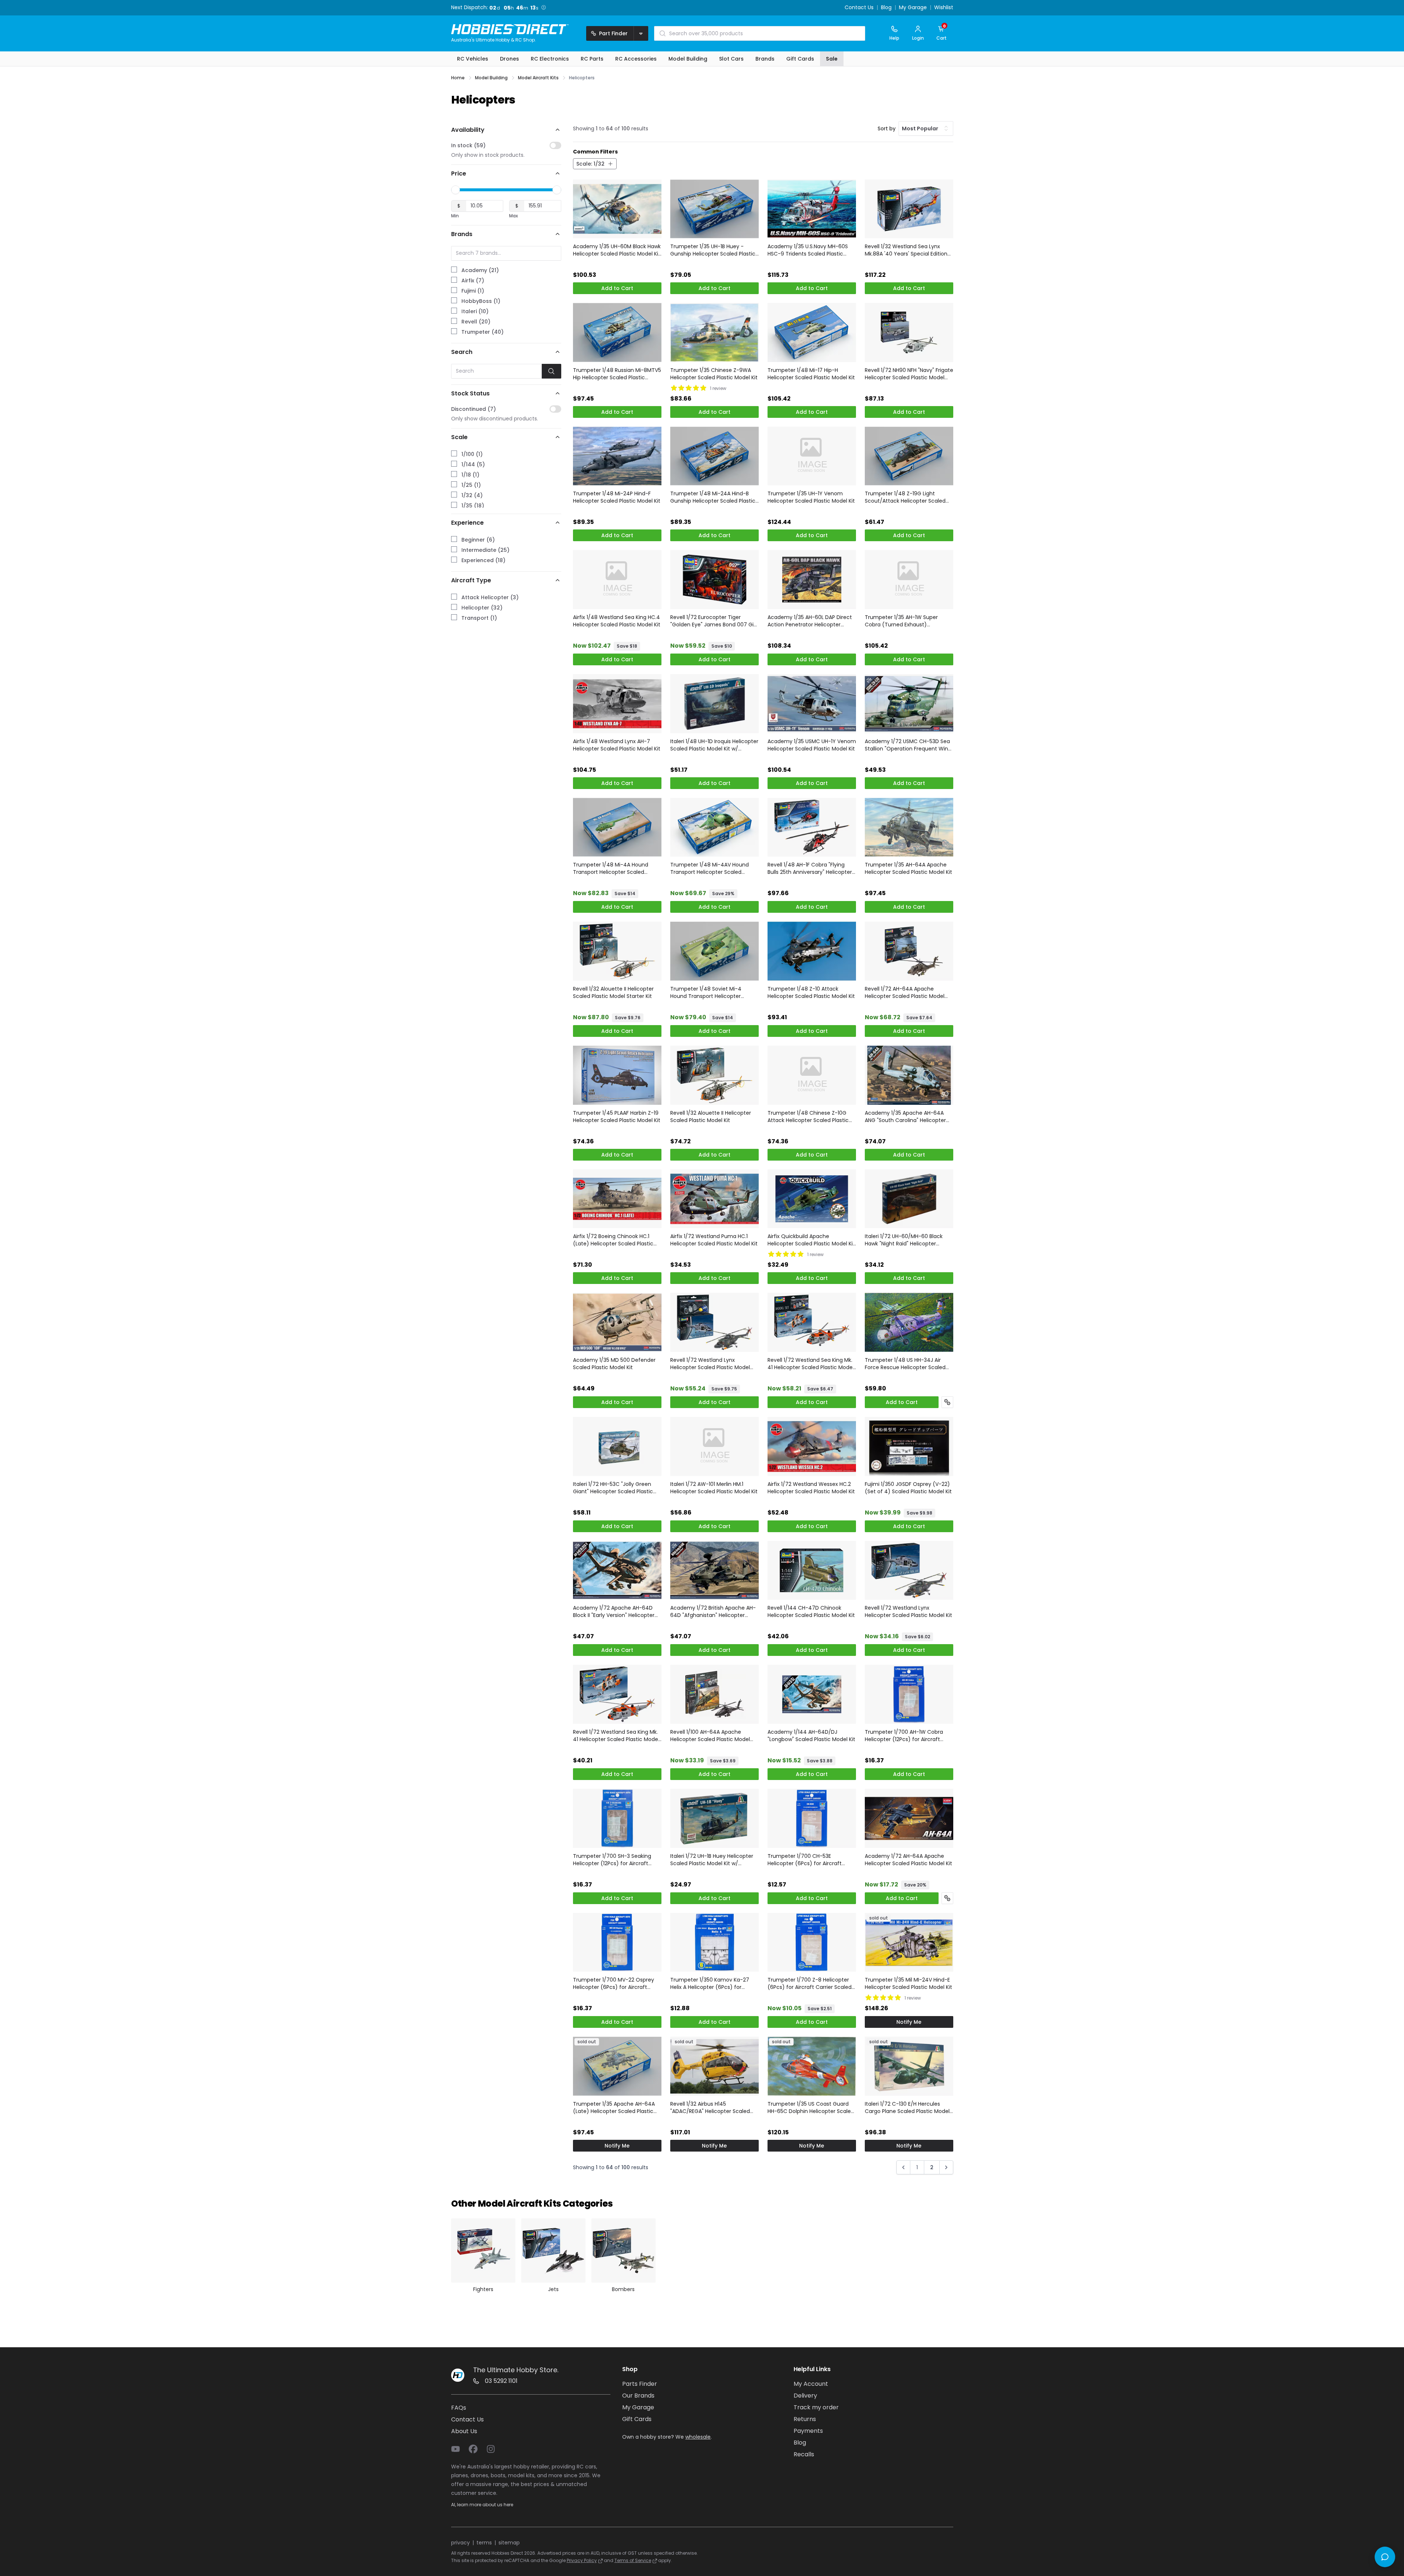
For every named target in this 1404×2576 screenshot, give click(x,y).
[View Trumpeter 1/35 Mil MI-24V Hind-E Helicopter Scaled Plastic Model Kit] (909, 1942)
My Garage (913, 8)
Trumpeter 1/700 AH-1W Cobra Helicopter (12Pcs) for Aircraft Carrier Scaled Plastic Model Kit (904, 1736)
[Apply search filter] (552, 371)
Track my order (816, 2407)
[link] (903, 2169)
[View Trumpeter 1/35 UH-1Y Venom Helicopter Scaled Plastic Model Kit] (812, 456)
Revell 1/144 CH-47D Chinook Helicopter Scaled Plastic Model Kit (811, 1611)
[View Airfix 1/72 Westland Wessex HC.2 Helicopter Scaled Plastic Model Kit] (812, 1446)
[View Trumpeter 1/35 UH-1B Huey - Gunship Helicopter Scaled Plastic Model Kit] (714, 209)
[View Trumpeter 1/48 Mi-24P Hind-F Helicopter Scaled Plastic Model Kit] (617, 456)
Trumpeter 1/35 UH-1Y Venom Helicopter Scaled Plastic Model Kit (811, 497)
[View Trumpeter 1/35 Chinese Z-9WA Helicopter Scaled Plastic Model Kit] (714, 332)
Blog (886, 8)
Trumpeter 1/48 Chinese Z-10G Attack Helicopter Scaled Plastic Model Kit (808, 1117)
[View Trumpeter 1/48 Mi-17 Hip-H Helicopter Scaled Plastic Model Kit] (812, 332)
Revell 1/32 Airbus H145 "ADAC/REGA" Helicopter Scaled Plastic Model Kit (710, 2108)
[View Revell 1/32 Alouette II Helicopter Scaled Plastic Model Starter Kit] (617, 951)
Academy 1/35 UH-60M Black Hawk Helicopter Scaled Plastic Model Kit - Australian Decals (617, 250)
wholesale (698, 2437)
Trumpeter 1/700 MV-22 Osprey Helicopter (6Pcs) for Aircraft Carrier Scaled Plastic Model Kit (614, 1983)
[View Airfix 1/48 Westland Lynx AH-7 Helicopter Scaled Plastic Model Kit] (617, 704)
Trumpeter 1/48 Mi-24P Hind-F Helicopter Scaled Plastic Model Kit (617, 497)
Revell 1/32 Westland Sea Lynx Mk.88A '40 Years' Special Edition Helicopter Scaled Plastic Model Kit (908, 250)
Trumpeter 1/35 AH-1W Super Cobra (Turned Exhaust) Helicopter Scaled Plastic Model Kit (908, 621)
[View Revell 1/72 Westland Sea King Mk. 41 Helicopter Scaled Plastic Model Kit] (617, 1694)
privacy (460, 2543)
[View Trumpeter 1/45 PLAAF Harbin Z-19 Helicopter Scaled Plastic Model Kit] (617, 1075)
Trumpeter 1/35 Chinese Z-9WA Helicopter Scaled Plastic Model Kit (714, 374)
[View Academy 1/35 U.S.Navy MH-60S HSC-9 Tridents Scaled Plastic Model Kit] (812, 209)
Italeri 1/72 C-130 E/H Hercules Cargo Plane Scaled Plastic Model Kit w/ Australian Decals (907, 2108)
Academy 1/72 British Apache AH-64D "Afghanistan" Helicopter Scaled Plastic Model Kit (713, 1611)
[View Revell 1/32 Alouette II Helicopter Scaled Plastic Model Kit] (714, 1075)
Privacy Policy (582, 2560)
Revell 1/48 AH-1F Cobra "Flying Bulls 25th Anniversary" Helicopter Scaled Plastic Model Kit (810, 868)
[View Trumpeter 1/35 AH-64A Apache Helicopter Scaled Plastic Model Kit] (909, 827)
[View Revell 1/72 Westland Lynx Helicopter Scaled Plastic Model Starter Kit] (714, 1322)
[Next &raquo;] (946, 2167)
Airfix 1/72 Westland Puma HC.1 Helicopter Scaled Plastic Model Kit (714, 1240)
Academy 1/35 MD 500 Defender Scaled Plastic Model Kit (614, 1364)
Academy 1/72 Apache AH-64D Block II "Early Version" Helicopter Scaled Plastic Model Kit (614, 1611)
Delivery (805, 2396)
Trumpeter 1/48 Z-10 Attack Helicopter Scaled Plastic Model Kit (811, 992)
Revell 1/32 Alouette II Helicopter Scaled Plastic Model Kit (711, 1117)
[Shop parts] (947, 1402)
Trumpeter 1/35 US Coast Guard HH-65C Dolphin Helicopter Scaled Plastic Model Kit (811, 2108)
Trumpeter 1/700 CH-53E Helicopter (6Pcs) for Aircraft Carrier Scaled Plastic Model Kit (807, 1860)
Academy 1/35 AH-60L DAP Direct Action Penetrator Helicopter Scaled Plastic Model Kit (810, 621)
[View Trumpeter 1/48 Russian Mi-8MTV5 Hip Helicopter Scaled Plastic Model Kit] (617, 332)
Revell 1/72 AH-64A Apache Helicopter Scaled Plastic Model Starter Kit (905, 992)
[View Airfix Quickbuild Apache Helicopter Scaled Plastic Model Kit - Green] (812, 1199)
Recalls (804, 2454)
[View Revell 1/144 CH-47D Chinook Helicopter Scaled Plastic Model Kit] (812, 1571)
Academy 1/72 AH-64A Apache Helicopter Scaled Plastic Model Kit (908, 1860)
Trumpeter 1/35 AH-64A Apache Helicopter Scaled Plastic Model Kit (908, 868)
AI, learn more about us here (482, 2505)
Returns (805, 2419)
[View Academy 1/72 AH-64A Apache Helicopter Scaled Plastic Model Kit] (909, 1818)
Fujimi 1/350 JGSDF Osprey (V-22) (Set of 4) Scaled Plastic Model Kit (908, 1488)
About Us (464, 2431)
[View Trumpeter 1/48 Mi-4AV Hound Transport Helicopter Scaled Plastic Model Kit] (714, 827)
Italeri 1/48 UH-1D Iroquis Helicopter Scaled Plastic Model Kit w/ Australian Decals (714, 745)
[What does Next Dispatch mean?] (545, 7)
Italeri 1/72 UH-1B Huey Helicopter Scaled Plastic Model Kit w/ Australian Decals (712, 1860)
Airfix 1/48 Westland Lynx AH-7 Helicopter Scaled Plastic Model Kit (617, 745)
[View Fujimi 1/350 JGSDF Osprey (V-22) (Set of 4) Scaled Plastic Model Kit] (909, 1446)
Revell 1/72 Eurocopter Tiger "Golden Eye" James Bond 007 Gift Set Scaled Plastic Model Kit (714, 621)
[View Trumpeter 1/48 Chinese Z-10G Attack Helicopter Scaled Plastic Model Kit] (812, 1075)
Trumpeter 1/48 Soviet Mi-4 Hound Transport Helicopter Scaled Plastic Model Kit (706, 992)
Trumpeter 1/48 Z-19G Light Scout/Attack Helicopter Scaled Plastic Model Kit (905, 497)
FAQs (459, 2408)
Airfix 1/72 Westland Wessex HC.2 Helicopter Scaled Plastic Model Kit (811, 1488)
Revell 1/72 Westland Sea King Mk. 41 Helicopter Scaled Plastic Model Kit (616, 1736)
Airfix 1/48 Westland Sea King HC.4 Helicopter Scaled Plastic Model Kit (617, 621)
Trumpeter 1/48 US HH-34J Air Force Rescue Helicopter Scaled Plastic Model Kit (905, 1364)
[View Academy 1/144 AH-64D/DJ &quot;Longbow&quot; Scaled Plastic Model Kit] (812, 1694)
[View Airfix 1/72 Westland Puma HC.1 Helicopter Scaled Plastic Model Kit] (714, 1199)
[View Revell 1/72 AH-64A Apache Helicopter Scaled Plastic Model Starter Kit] (909, 951)
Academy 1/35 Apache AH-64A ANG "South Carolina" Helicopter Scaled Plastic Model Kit (905, 1117)
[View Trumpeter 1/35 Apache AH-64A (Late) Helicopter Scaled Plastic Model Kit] (617, 2066)
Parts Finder (640, 2384)
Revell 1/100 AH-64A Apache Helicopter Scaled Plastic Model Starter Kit (710, 1736)
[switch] (555, 145)
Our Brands (638, 2396)
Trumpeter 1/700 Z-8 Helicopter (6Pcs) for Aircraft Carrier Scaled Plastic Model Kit (810, 1983)
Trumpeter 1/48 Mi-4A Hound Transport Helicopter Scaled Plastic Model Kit (611, 868)
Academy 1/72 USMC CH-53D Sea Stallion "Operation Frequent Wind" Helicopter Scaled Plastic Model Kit (909, 745)
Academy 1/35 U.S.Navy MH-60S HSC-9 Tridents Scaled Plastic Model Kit (808, 250)
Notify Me (909, 2022)
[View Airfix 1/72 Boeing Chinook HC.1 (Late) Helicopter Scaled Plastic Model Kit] (617, 1199)
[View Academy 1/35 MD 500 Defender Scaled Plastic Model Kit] (617, 1322)
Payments (808, 2431)
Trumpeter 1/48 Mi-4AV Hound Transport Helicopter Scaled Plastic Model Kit (710, 868)
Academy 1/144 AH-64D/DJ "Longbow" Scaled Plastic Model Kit (811, 1736)
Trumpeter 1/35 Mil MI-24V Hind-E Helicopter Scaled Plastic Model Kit (908, 1983)
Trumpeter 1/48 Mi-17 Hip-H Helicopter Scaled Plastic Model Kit (811, 374)
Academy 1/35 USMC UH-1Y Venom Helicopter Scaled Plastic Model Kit (812, 745)
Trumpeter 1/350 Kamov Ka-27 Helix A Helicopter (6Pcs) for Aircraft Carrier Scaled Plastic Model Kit (710, 1983)
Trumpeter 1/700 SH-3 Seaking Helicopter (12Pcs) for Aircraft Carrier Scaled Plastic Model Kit (612, 1860)
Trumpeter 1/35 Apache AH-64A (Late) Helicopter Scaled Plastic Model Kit (614, 2108)
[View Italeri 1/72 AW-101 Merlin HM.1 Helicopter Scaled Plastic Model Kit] (714, 1446)
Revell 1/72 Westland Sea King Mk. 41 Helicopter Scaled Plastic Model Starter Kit (811, 1364)
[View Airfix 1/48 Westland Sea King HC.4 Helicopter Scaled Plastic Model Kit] (617, 580)
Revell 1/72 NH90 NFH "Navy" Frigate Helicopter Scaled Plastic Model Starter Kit (909, 374)
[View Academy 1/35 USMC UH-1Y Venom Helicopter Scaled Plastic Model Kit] (812, 704)
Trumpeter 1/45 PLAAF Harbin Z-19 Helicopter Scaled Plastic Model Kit (617, 1117)
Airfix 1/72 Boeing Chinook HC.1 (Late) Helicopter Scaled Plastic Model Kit (613, 1240)
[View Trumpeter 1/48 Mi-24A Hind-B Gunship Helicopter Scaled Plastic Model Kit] (714, 456)
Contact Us (859, 8)
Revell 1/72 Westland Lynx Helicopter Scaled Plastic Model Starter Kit (710, 1364)
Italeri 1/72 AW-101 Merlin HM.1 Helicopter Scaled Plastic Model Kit (714, 1488)
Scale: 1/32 (590, 164)
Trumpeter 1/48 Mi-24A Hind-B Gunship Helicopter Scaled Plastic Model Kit (713, 497)
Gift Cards (637, 2419)
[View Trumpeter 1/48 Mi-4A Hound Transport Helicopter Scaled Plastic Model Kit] (617, 827)
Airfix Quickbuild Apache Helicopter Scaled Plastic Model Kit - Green (811, 1240)
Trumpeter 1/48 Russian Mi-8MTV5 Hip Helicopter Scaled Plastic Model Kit (617, 374)
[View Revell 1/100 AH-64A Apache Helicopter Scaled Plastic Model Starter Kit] (714, 1694)
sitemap (509, 2543)
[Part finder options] (641, 33)
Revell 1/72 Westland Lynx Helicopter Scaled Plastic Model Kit (908, 1611)
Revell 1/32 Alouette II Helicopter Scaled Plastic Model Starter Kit (613, 992)
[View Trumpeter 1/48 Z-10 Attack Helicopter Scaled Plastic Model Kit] (812, 951)
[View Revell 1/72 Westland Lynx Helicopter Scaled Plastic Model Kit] (909, 1571)
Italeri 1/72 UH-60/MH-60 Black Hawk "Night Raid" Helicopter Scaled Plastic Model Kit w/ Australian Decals (904, 1240)
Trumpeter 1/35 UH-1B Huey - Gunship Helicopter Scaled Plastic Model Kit (713, 250)
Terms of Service (633, 2560)
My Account (811, 2384)
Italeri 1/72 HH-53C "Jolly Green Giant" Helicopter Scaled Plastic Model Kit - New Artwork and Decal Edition (617, 1488)
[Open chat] (1385, 2557)
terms (484, 2543)
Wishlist (944, 8)
